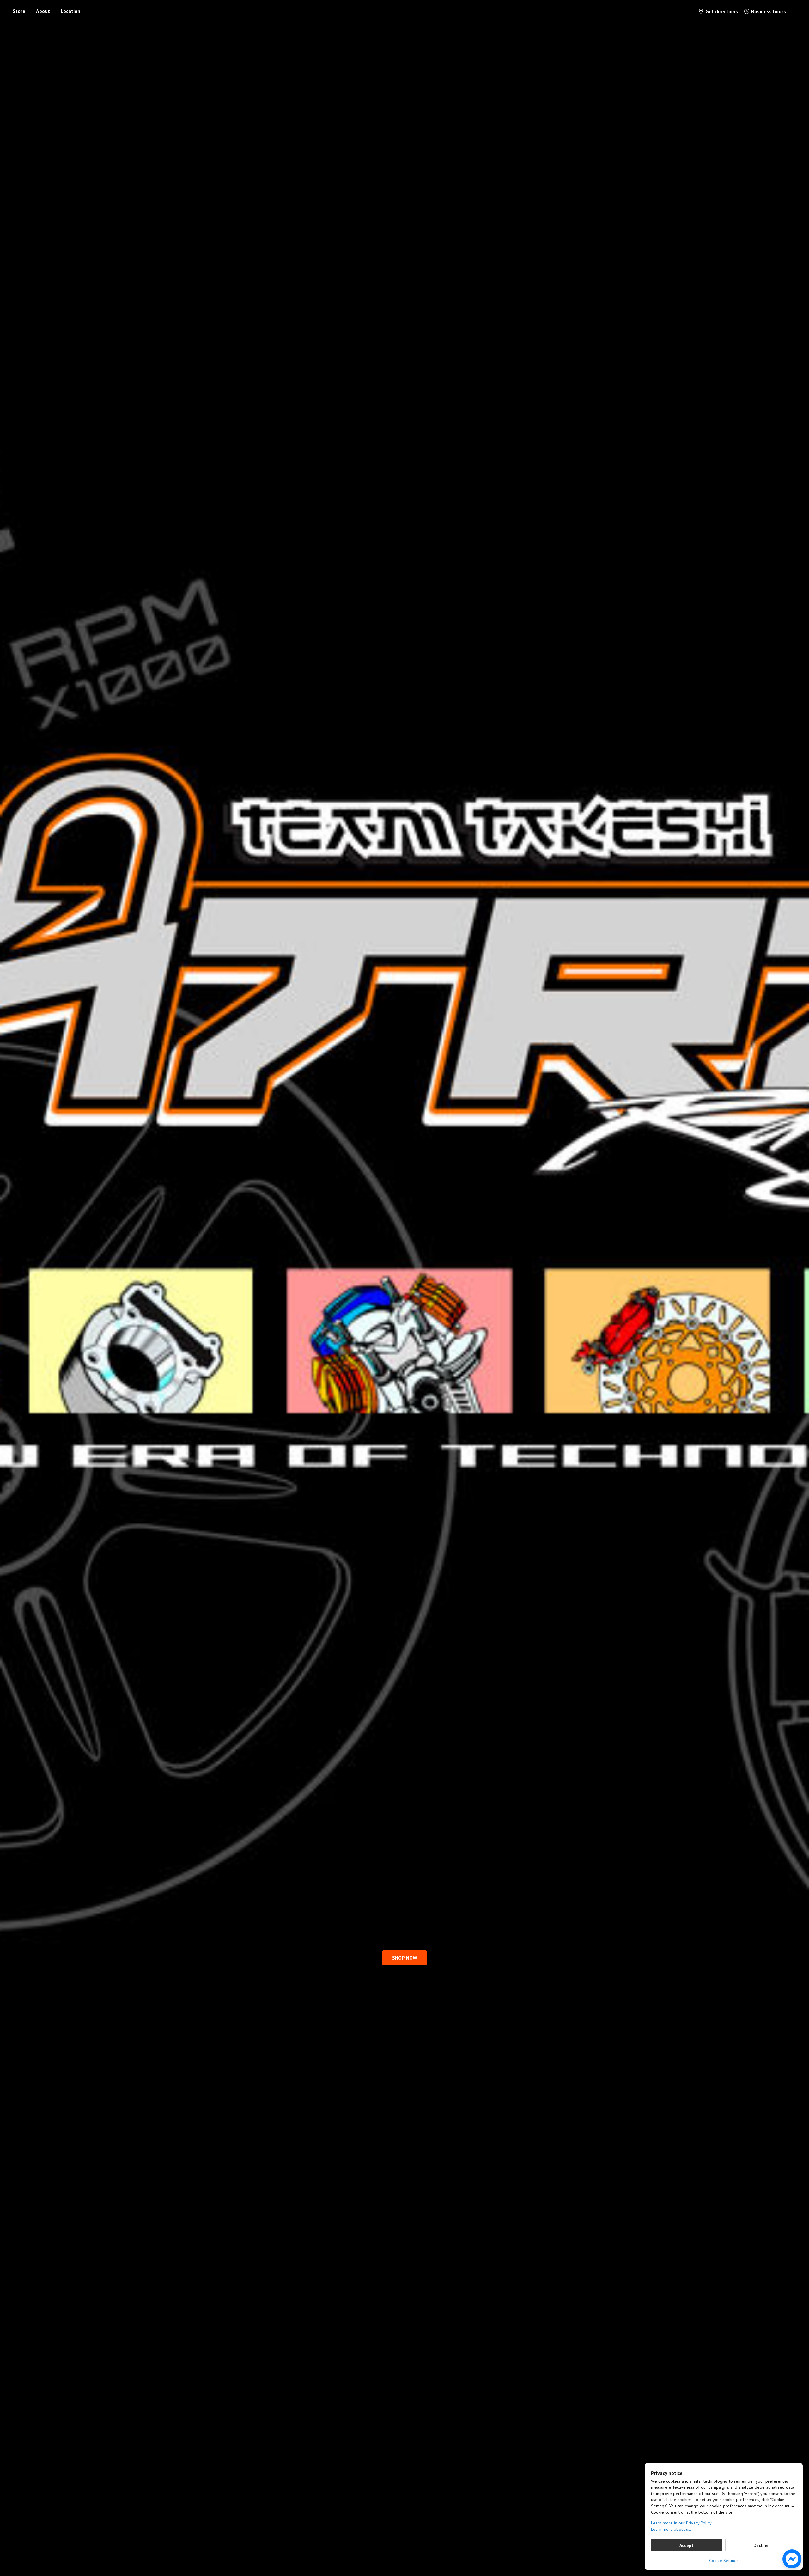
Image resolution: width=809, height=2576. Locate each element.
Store (19, 11)
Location (70, 11)
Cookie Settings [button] (724, 2561)
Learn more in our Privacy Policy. (682, 2523)
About (43, 11)
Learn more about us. (671, 2529)
